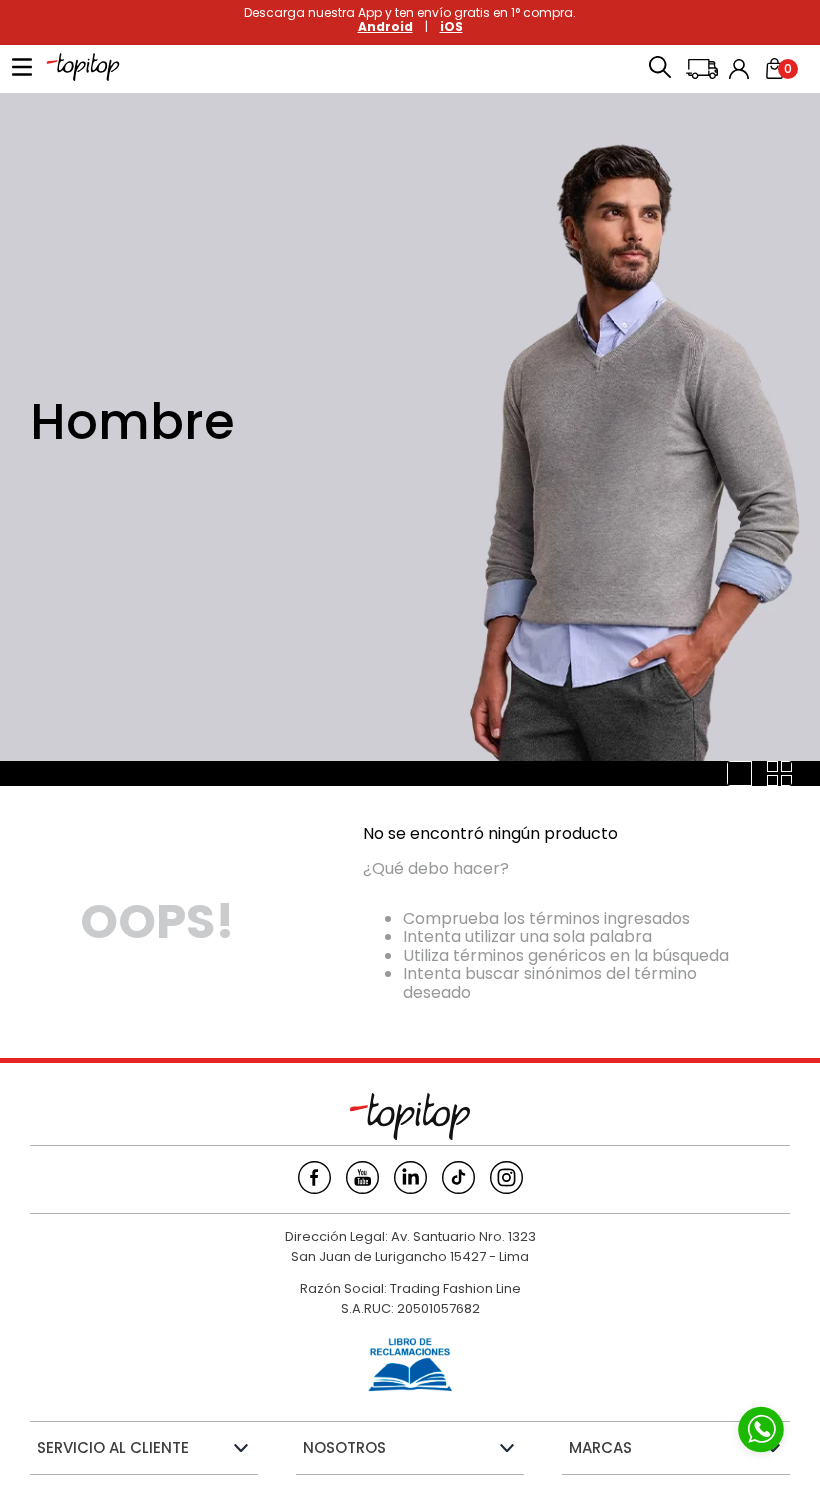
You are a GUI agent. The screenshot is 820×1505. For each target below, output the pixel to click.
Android (385, 26)
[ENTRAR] (741, 69)
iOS (451, 26)
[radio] (739, 773)
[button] (660, 69)
